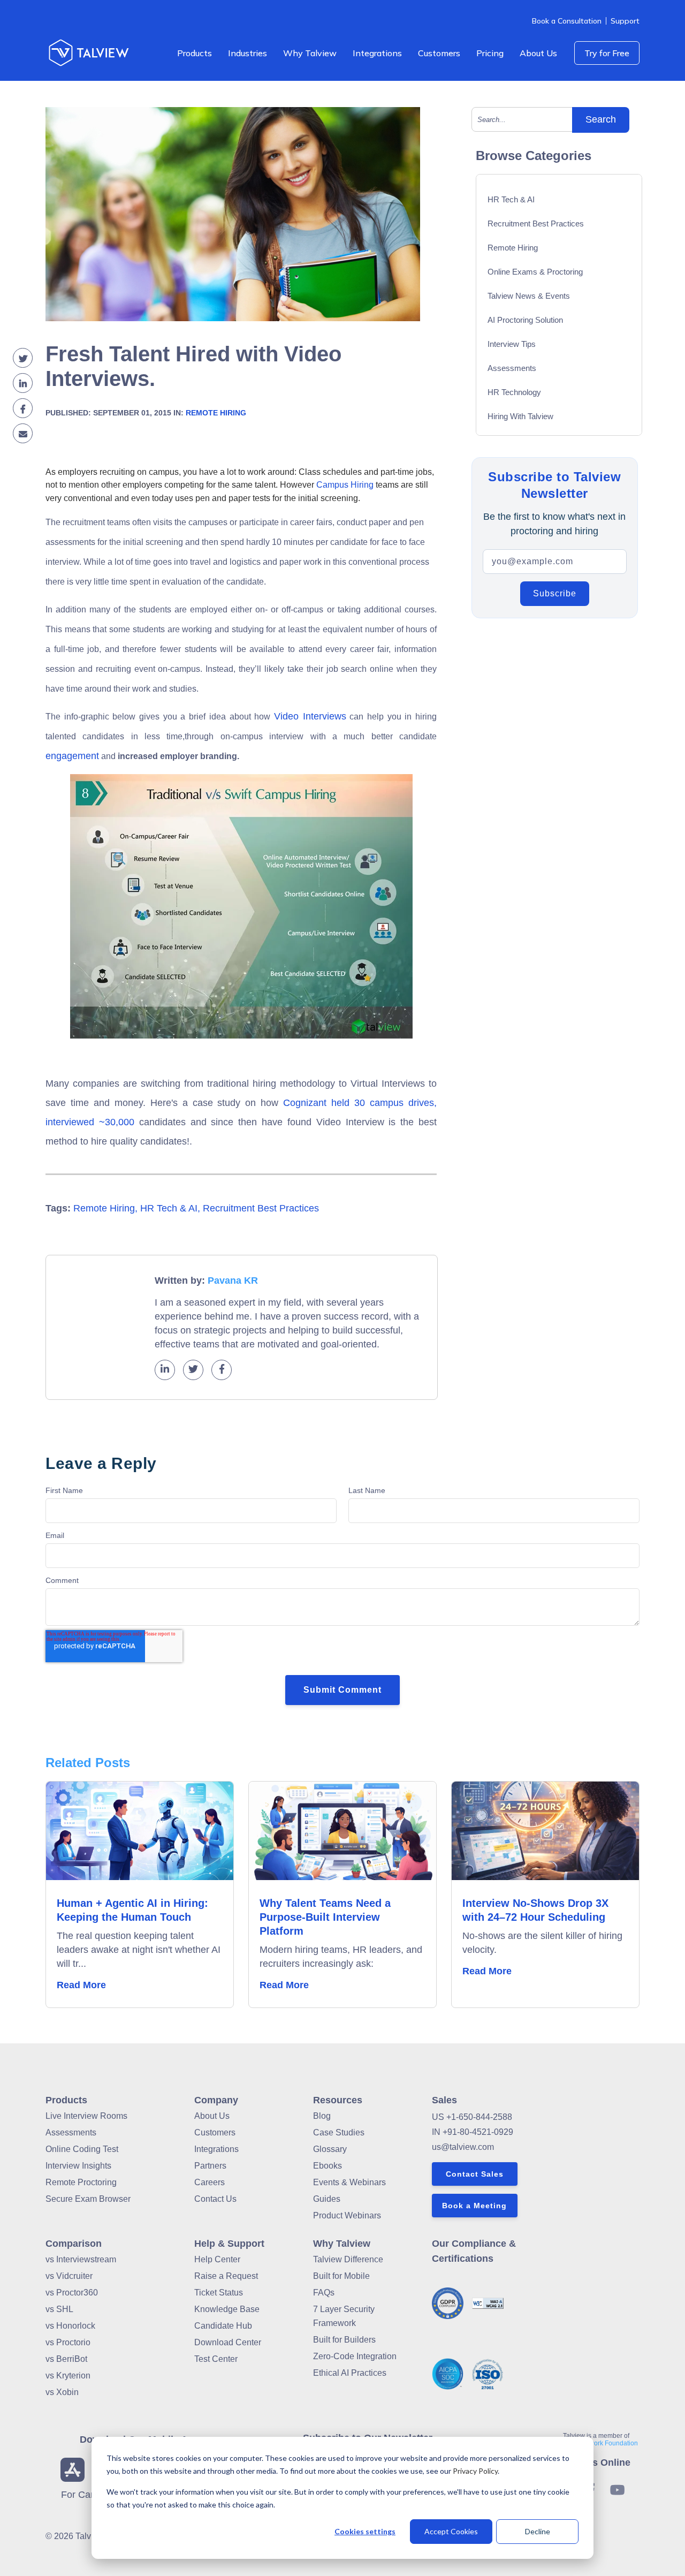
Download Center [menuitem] (228, 2342)
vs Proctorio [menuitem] (68, 2342)
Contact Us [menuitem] (215, 2199)
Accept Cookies (451, 2531)
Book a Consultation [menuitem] (567, 21)
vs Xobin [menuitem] (62, 2392)
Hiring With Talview (520, 416)
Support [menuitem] (625, 21)
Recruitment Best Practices (261, 1208)
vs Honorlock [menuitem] (70, 2326)
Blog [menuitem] (322, 2116)
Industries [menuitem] (248, 53)
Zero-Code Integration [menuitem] (355, 2356)
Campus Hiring (345, 485)
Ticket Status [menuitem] (219, 2293)
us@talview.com (463, 2147)
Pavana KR (233, 1281)
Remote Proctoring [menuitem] (81, 2182)
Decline (538, 2531)
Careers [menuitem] (210, 2182)
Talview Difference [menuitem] (348, 2259)
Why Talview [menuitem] (310, 53)
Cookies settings (365, 2531)
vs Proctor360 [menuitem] (72, 2293)
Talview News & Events (529, 296)
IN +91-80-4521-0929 (473, 2132)
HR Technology (514, 392)
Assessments (512, 368)
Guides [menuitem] (327, 2199)
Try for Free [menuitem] (607, 53)
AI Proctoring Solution (525, 320)
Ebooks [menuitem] (328, 2166)
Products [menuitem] (195, 53)
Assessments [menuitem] (71, 2132)
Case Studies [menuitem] (339, 2132)
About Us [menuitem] (538, 53)
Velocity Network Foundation (596, 2443)
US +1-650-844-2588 (472, 2117)
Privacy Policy (475, 2471)
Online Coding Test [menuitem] (82, 2149)
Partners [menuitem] (210, 2166)
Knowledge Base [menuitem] (227, 2309)
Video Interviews (310, 716)
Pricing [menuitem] (490, 53)
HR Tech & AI (169, 1208)
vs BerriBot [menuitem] (66, 2359)
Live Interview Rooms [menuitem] (86, 2116)
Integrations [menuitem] (377, 53)
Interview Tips (512, 344)
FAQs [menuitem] (324, 2293)
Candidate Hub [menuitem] (223, 2326)
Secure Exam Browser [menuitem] (88, 2199)
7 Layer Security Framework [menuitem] (344, 2316)
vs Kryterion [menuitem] (68, 2376)
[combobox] (526, 119)
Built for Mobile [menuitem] (341, 2276)
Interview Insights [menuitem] (78, 2166)
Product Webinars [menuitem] (347, 2215)
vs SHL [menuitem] (59, 2309)
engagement (72, 756)
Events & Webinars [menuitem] (349, 2182)
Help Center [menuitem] (217, 2259)
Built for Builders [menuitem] (344, 2340)
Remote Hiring (216, 413)
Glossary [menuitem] (330, 2149)
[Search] (601, 120)
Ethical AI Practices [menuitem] (350, 2373)
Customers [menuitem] (439, 53)
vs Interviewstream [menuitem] (81, 2259)
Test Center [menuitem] (216, 2359)
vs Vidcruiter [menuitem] (69, 2276)
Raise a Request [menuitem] (226, 2276)
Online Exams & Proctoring (535, 272)
